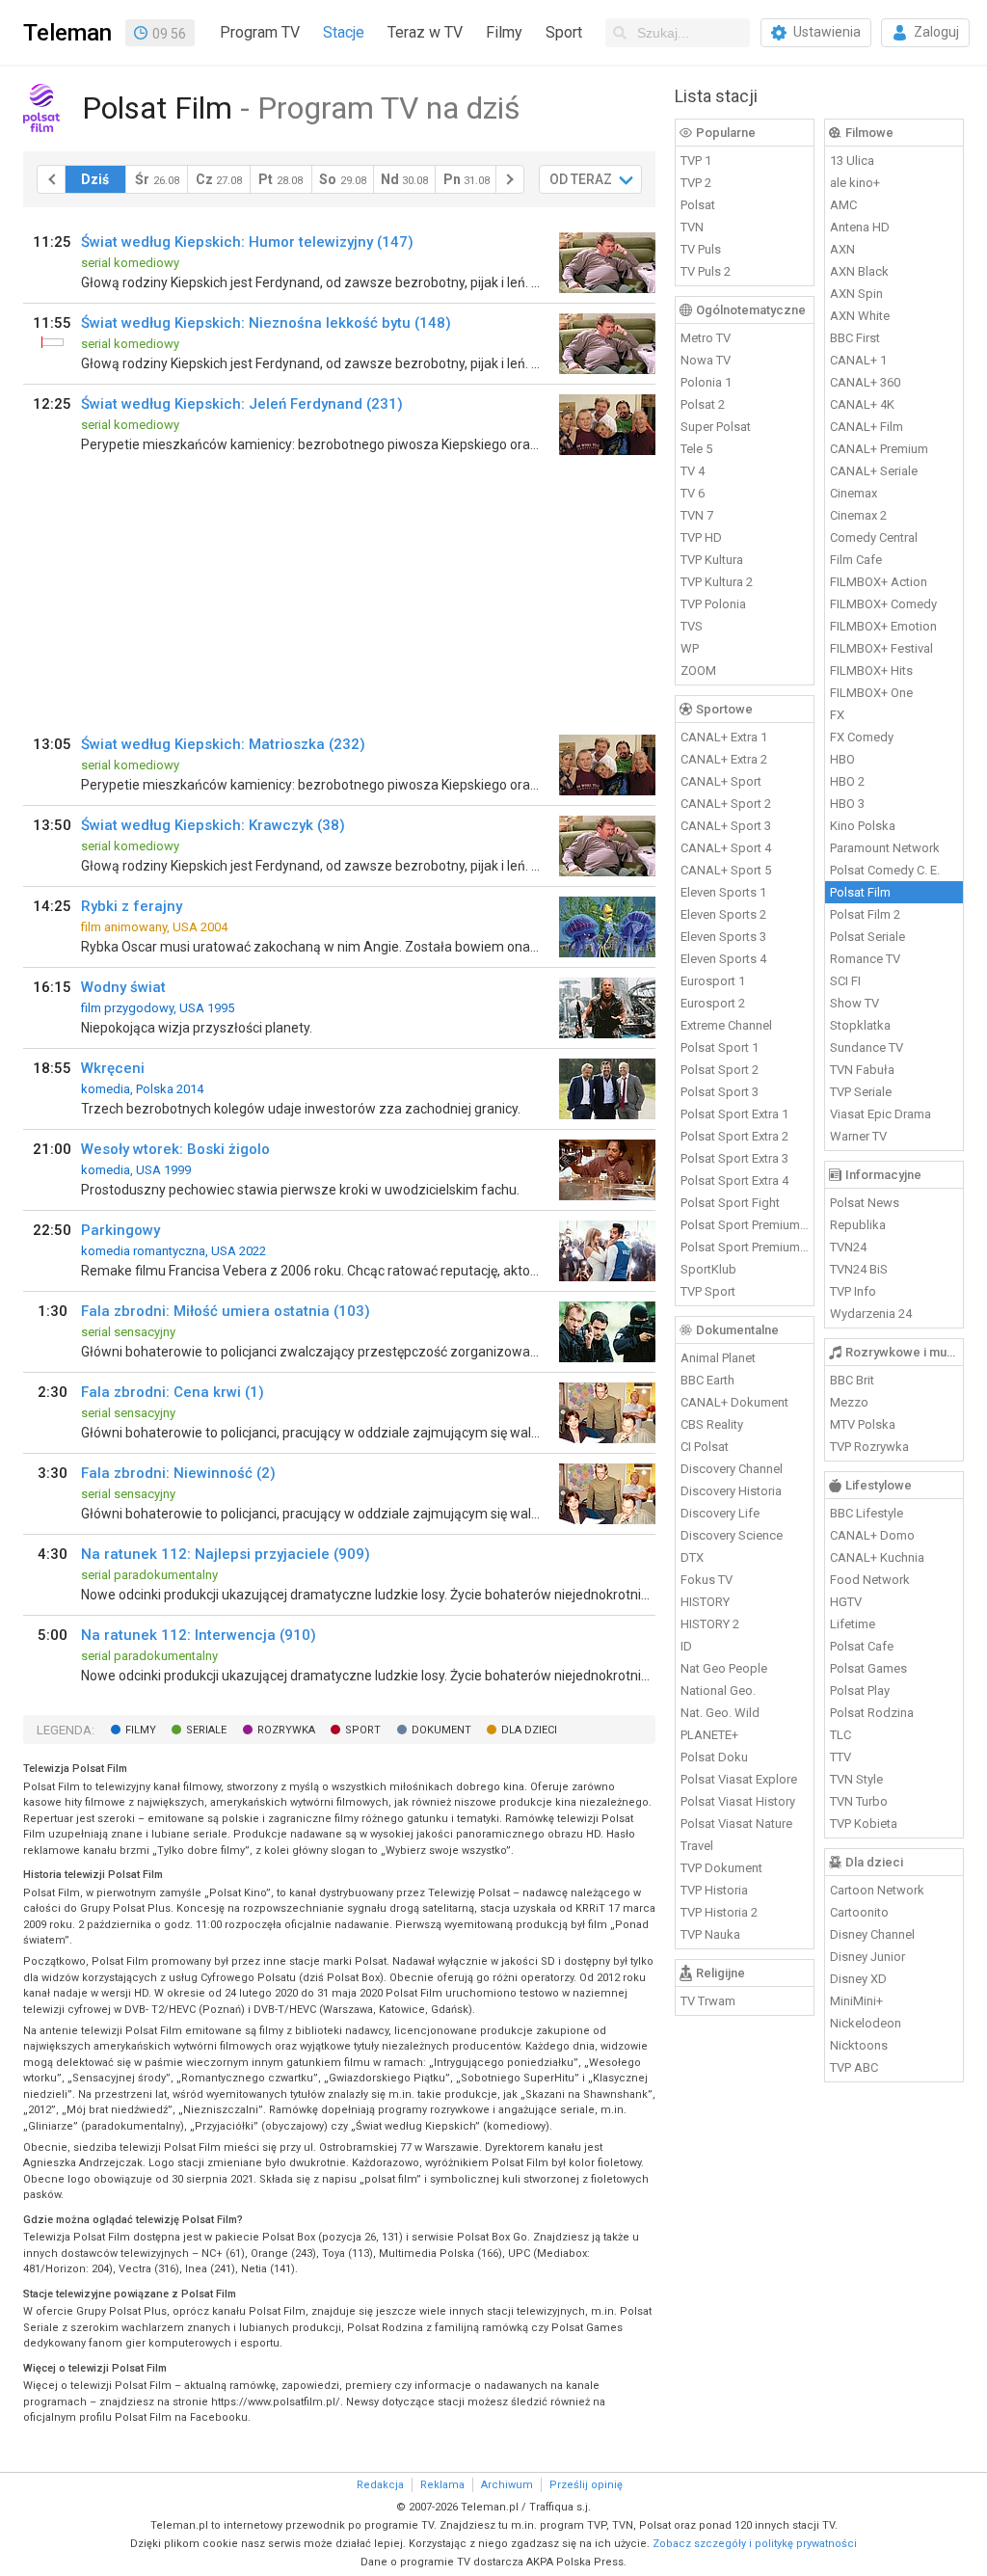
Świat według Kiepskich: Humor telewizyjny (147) (247, 242)
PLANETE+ (709, 1735)
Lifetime (853, 1624)
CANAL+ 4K (862, 404)
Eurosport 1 (713, 981)
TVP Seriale (861, 1092)
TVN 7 (697, 515)
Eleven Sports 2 (723, 914)
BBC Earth (707, 1380)
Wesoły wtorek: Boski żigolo (175, 1149)
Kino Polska (863, 826)
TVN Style (856, 1779)
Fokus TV (707, 1580)
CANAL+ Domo (872, 1535)
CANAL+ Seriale (874, 471)
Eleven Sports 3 (723, 937)
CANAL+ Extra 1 (724, 737)
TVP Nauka (710, 1934)
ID (686, 1646)
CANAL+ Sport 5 (726, 870)
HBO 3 (847, 804)
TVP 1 (696, 161)
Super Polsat (716, 427)
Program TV (260, 32)
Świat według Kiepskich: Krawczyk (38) (213, 825)
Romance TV (865, 959)
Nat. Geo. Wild (720, 1713)
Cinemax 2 (858, 515)
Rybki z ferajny (132, 906)
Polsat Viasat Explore (739, 1779)
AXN (842, 249)
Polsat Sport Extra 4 (734, 1181)
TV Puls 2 (706, 271)
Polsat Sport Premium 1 (745, 1225)
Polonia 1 (706, 382)
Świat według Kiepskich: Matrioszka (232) (223, 744)
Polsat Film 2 (865, 914)
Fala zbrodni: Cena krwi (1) (173, 1392)
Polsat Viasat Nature (736, 1824)
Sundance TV (867, 1047)
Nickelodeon (866, 2023)
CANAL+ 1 (858, 360)
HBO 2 (847, 781)
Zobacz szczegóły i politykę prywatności (755, 2544)
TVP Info (853, 1291)
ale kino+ (855, 183)
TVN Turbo (859, 1801)
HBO (842, 759)
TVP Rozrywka (869, 1447)
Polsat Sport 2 (720, 1070)
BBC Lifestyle (867, 1513)
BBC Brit (852, 1380)
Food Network (870, 1580)
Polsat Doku (714, 1757)
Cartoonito (859, 1912)
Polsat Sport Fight (730, 1203)
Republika (858, 1225)
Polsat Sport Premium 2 (745, 1247)
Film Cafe (856, 560)
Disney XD (858, 1979)
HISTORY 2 (710, 1624)
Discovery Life (720, 1513)
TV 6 (693, 493)
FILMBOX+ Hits (871, 671)
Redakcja (380, 2485)
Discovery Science (732, 1535)
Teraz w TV (425, 32)
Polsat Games (868, 1668)
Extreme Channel (726, 1025)
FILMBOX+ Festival (881, 648)
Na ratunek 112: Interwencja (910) (199, 1635)
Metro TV (706, 338)
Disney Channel (872, 1934)
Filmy (504, 32)
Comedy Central (874, 537)
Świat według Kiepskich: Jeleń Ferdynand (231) (242, 404)
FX (837, 715)
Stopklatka (860, 1025)
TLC (840, 1735)
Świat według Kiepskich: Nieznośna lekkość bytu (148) (266, 323)
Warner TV (858, 1136)
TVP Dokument (721, 1868)
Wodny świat (123, 987)
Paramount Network (885, 848)
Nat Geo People (724, 1668)
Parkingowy (120, 1230)
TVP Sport (708, 1291)
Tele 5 (696, 449)
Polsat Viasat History (738, 1801)
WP (690, 648)
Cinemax (854, 493)
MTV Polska (863, 1424)
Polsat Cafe (862, 1646)
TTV (840, 1757)
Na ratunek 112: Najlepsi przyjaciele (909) (226, 1554)
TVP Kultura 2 (717, 582)
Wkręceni (113, 1068)
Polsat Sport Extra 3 (734, 1158)
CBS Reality (712, 1424)
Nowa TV (706, 360)
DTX (692, 1557)
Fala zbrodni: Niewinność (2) (178, 1473)
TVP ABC (854, 2067)
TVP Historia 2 (719, 1912)
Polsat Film (860, 892)
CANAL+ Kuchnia (877, 1557)
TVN (692, 227)
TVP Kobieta (864, 1824)
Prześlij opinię (586, 2485)
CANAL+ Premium (879, 449)
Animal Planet (718, 1358)
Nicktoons (859, 2045)
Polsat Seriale (867, 937)
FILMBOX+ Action (879, 582)
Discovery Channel (732, 1469)
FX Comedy (862, 737)
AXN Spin (856, 294)
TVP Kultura (712, 560)
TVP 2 (696, 183)
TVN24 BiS (859, 1269)
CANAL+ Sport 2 (726, 804)
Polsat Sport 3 (720, 1092)
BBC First (855, 338)
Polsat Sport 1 (720, 1047)
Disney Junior (867, 1957)
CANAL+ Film (867, 427)
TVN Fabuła (862, 1070)
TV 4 (693, 471)
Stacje (344, 32)
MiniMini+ (856, 2001)
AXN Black (859, 271)
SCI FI (845, 981)
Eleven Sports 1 (723, 892)
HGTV (846, 1602)
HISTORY (705, 1602)
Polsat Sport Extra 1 (734, 1114)
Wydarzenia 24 (871, 1314)
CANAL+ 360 (865, 382)
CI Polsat (705, 1447)
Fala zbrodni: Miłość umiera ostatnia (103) (226, 1311)
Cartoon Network (877, 1890)
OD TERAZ (581, 179)
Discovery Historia (731, 1491)
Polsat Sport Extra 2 (734, 1136)
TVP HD (701, 537)
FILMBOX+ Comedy (883, 604)
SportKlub (708, 1269)
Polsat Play (860, 1690)
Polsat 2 (703, 404)
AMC (843, 205)
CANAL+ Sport (721, 781)
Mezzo (849, 1402)
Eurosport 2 (713, 1003)
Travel (697, 1846)
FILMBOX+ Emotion (883, 626)
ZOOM (698, 671)
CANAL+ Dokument (734, 1402)
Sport (564, 32)
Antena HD (860, 227)
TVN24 (848, 1247)
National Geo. (718, 1690)
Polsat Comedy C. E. (885, 870)
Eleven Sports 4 (723, 959)
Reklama (442, 2485)
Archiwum (507, 2485)
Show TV (854, 1003)
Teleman (67, 33)
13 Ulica (852, 161)
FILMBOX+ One (871, 693)
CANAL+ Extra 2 (724, 759)
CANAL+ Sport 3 (726, 826)
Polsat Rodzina (872, 1713)
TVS (692, 626)
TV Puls (701, 249)
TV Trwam (708, 2001)
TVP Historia (714, 1890)
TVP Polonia (713, 604)
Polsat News (865, 1203)
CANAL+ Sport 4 (726, 848)
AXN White (860, 316)
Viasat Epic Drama (880, 1114)
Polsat (698, 205)
